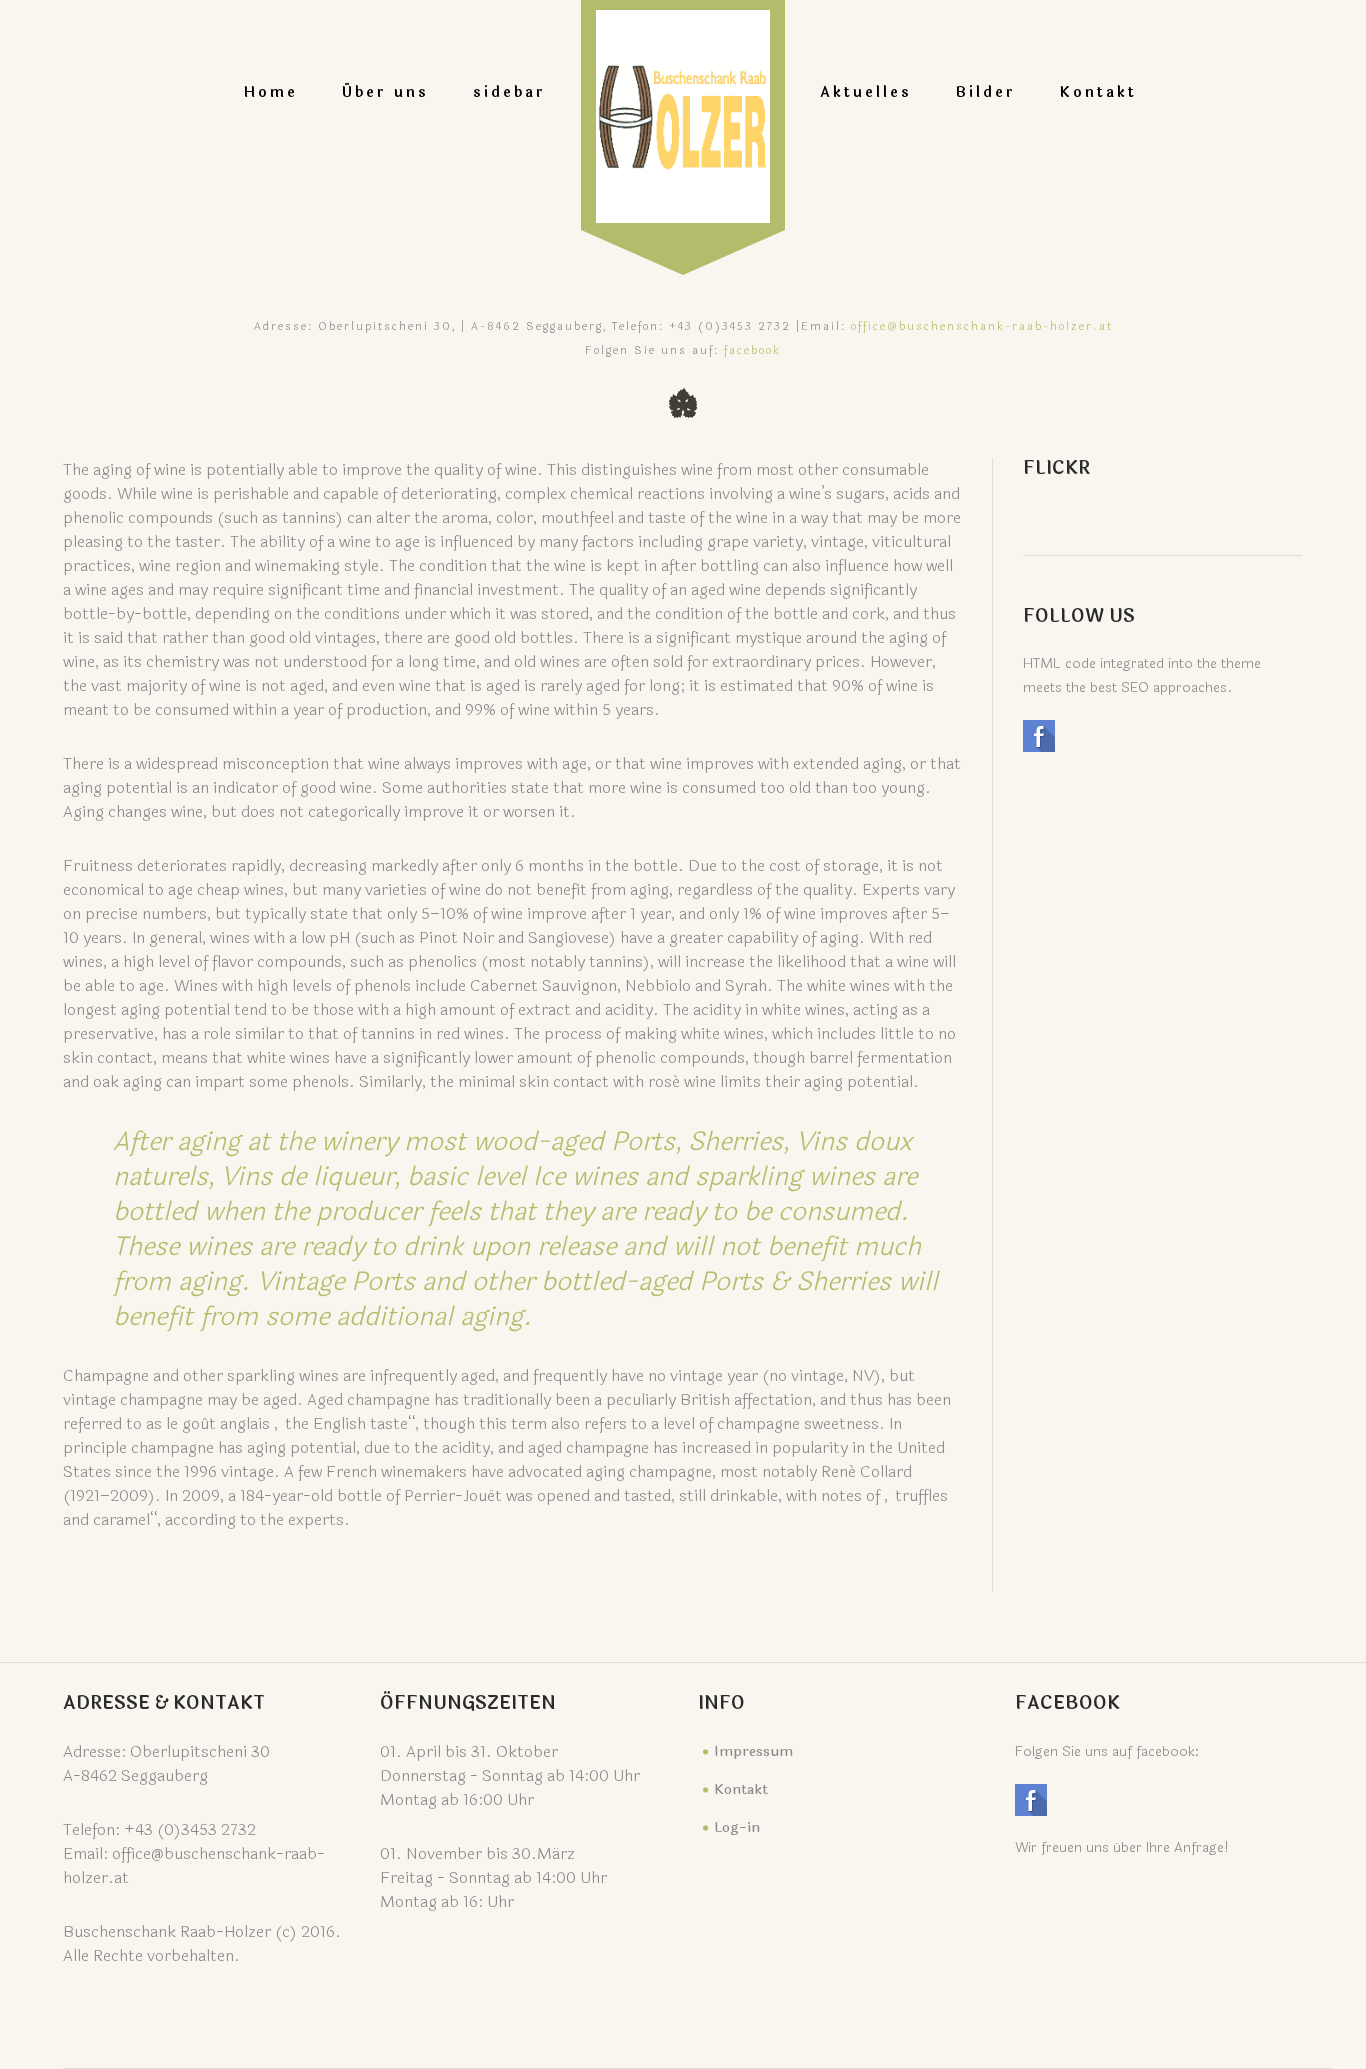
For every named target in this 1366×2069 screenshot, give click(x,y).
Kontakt (1098, 92)
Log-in (737, 1827)
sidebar (509, 92)
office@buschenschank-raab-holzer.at (982, 326)
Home (271, 92)
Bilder (986, 92)
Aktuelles (866, 92)
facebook (752, 350)
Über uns (385, 92)
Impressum (753, 1751)
